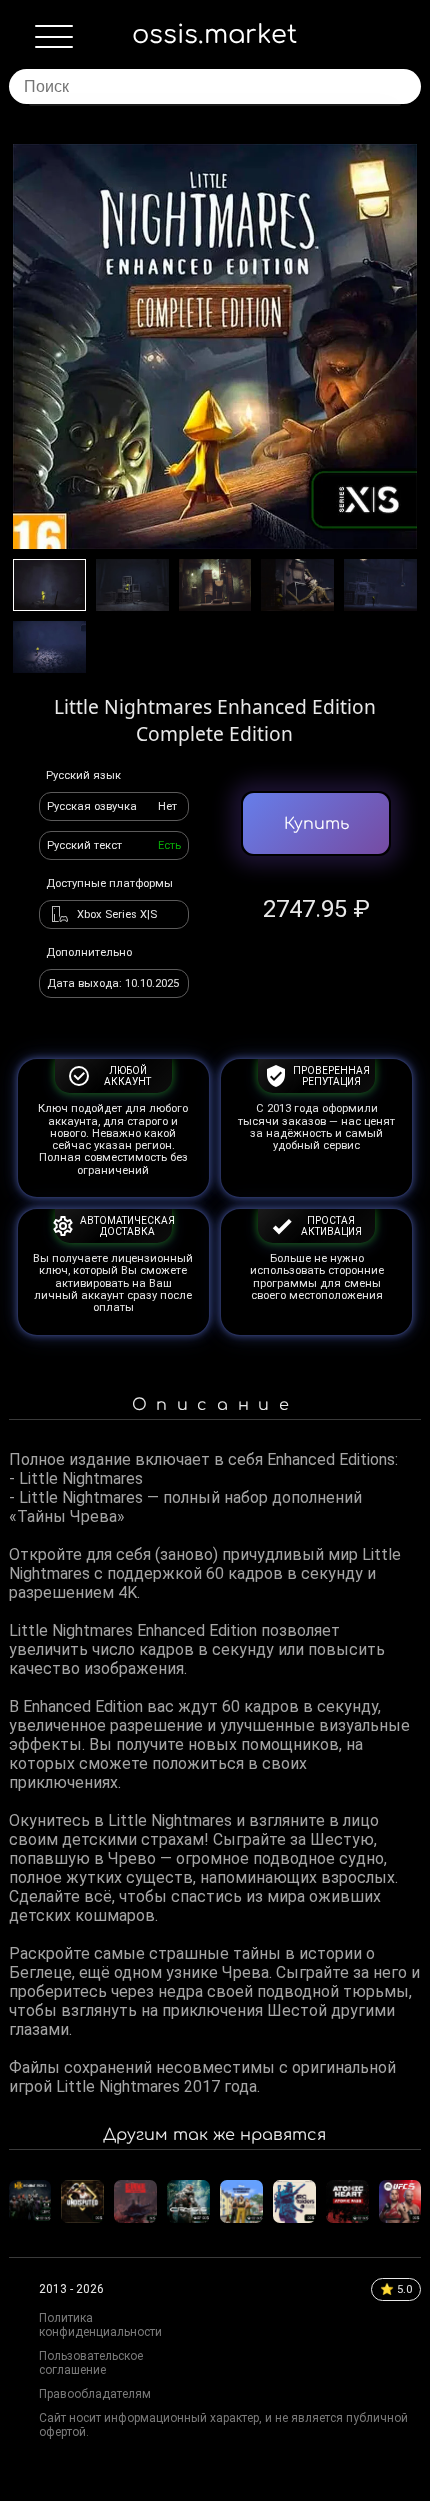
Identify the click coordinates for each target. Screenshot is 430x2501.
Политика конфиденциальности (100, 2325)
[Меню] (54, 41)
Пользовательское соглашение (91, 2363)
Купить (316, 824)
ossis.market (214, 34)
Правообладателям (95, 2394)
